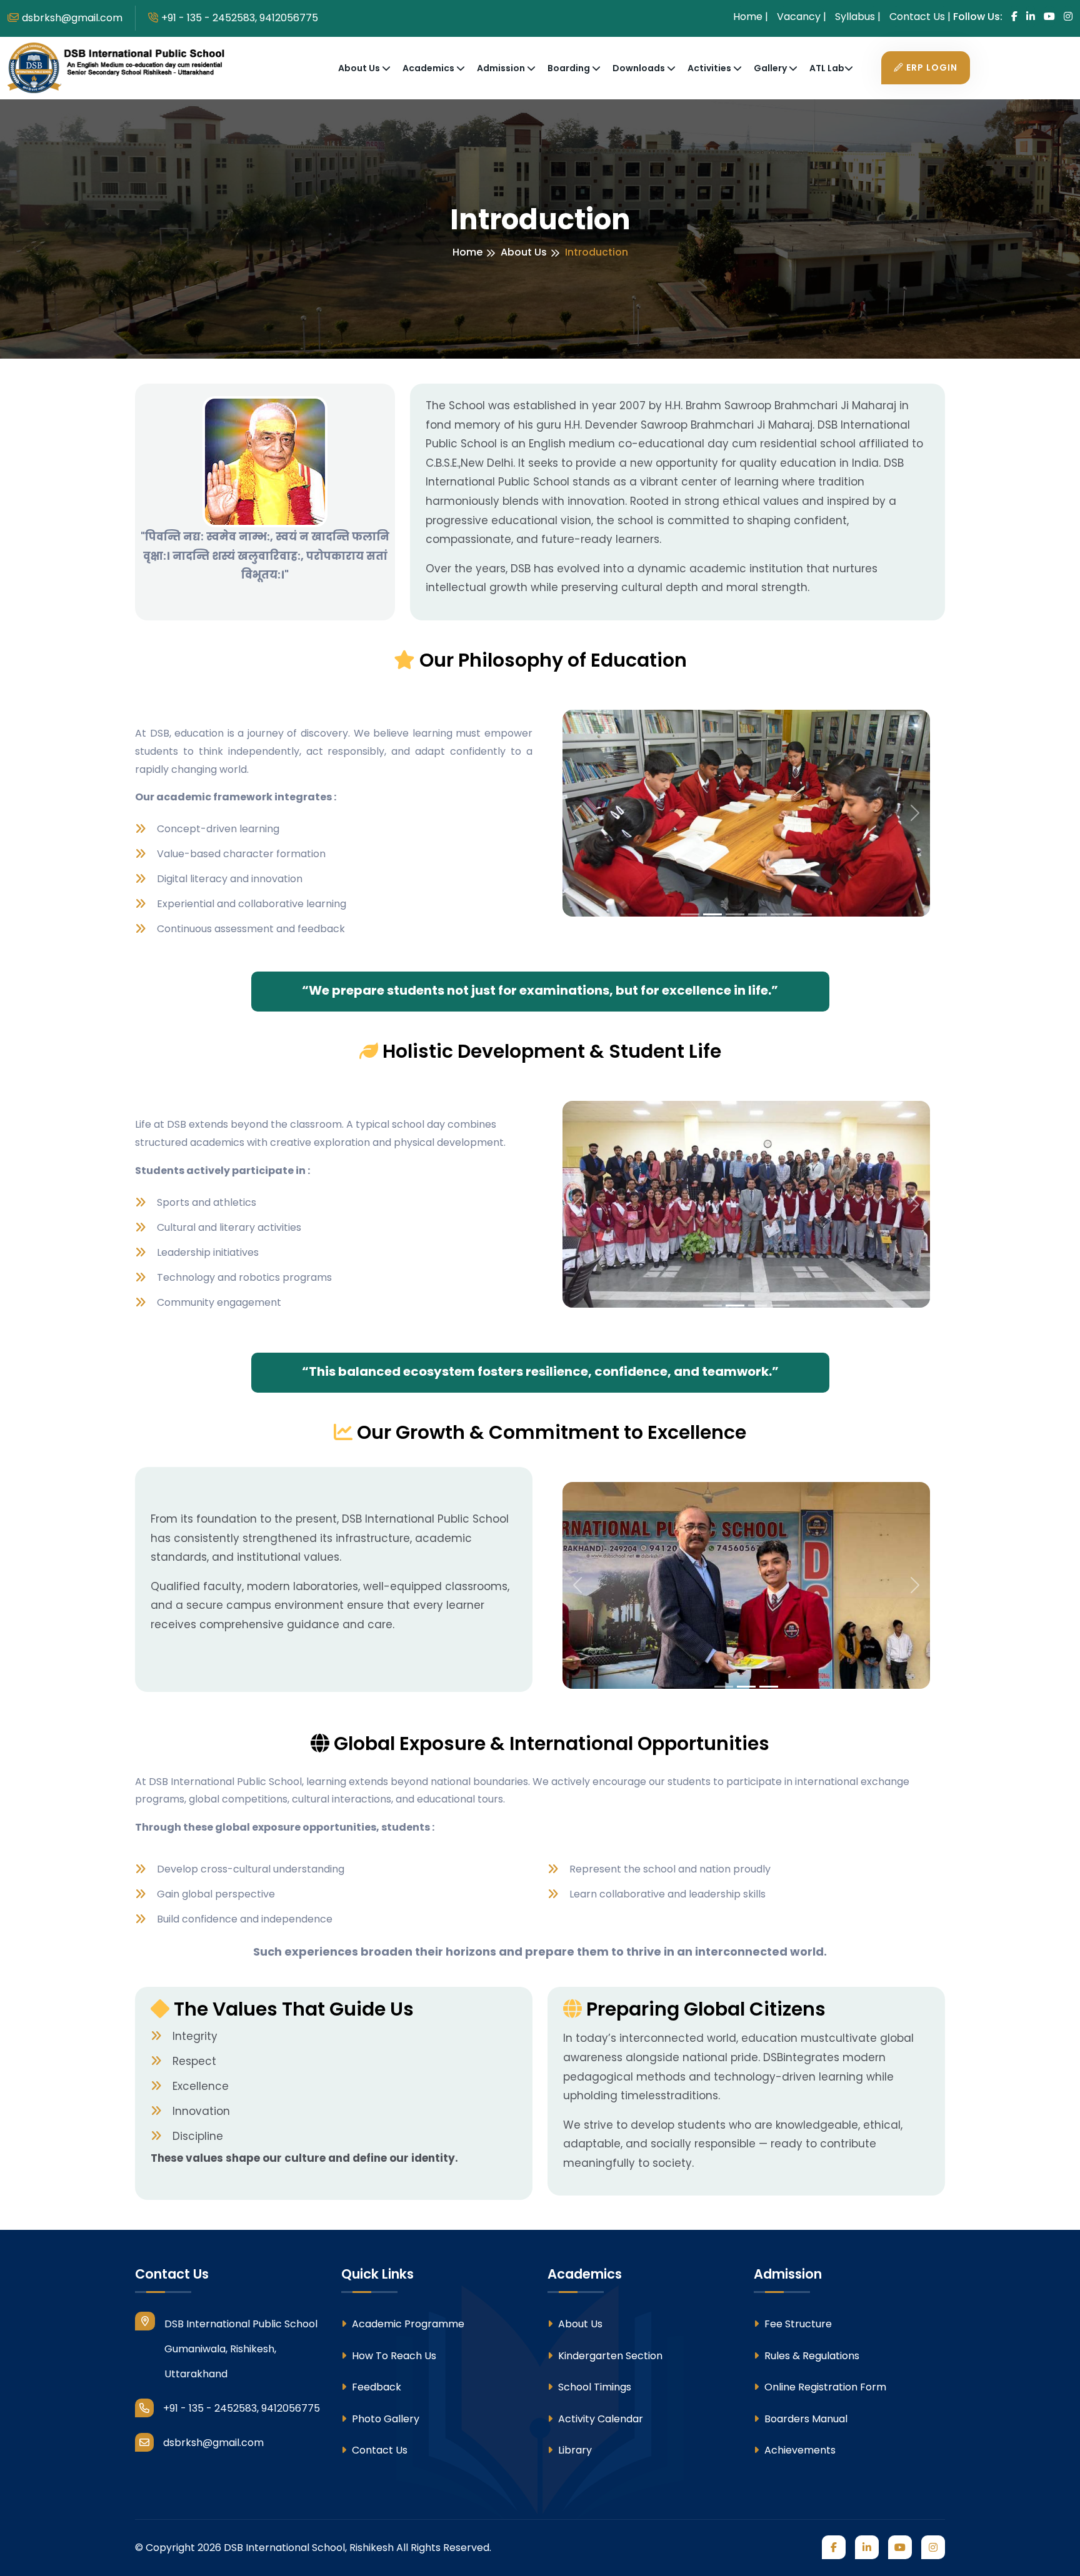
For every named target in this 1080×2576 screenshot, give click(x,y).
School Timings (593, 2387)
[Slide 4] (757, 914)
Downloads (640, 68)
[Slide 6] (802, 914)
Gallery (771, 68)
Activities (710, 68)
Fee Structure (797, 2324)
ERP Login (932, 67)
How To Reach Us (393, 2356)
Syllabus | (858, 17)
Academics (429, 68)
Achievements (799, 2450)
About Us (360, 68)
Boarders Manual (805, 2419)
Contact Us (378, 2450)
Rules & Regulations (811, 2356)
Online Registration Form (824, 2387)
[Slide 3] (735, 914)
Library (574, 2450)
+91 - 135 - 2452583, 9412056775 (240, 18)
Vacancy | (802, 17)
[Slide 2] (712, 914)
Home (467, 252)
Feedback (375, 2387)
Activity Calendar (599, 2419)
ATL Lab (827, 68)
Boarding (570, 68)
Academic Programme (407, 2324)
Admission (502, 68)
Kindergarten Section (609, 2356)
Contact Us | (920, 17)
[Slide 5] (780, 914)
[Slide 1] (690, 914)
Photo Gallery (384, 2419)
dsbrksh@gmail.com (72, 18)
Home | (751, 17)
